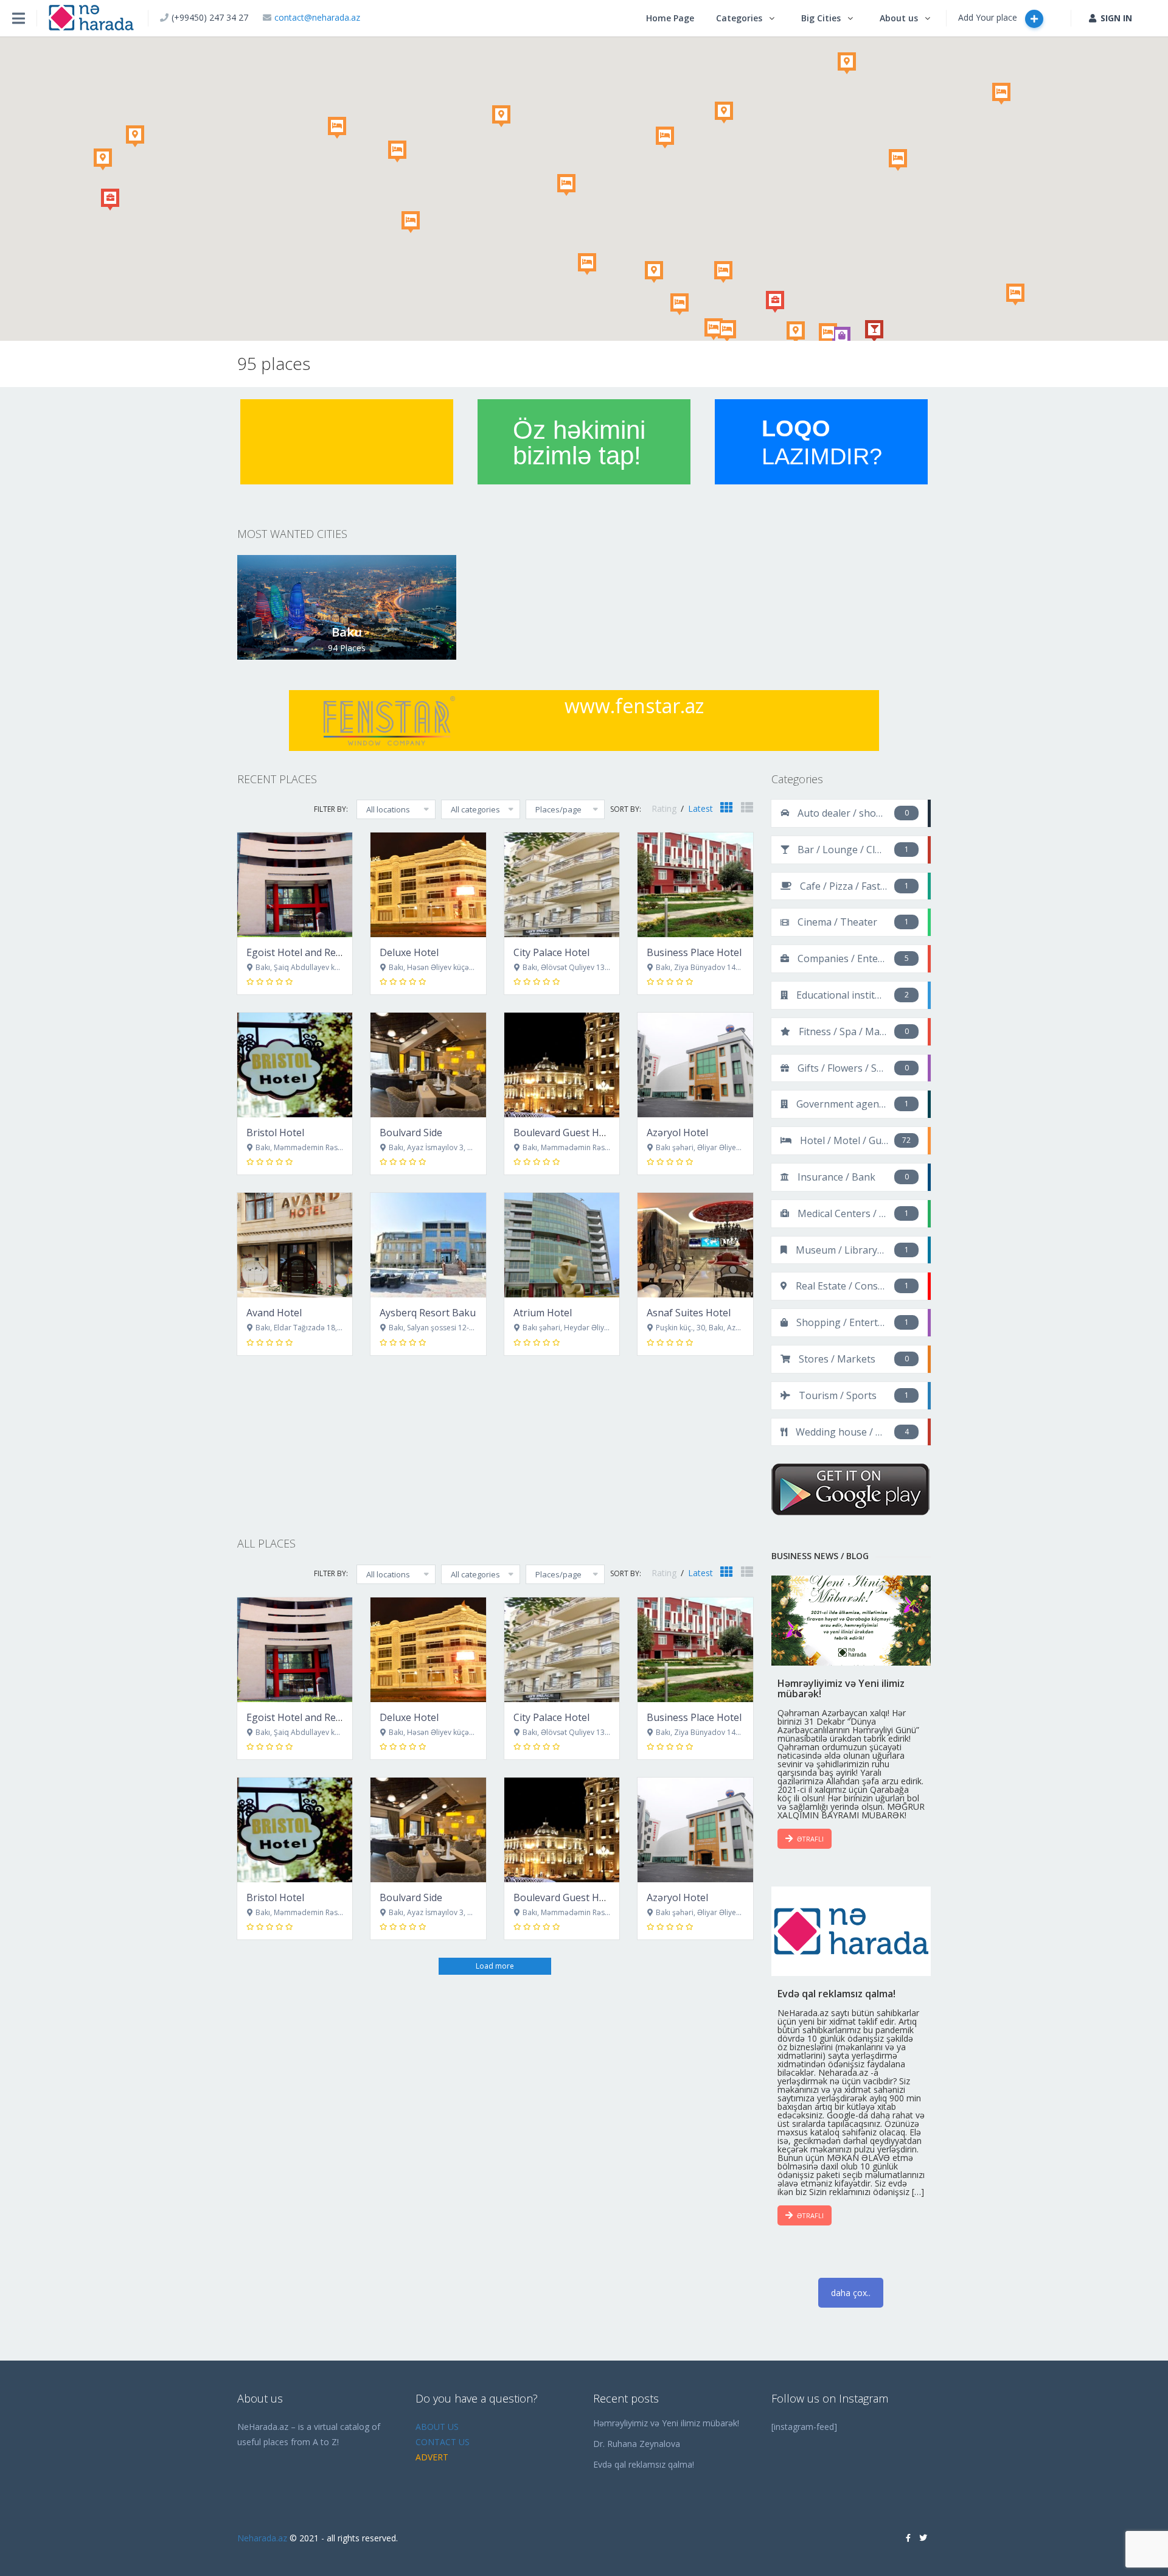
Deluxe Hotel (409, 952)
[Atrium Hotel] (562, 1245)
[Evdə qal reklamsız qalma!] (851, 1932)
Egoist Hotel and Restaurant (311, 952)
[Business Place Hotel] (695, 885)
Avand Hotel (274, 1313)
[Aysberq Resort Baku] (428, 1245)
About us (899, 18)
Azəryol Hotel (677, 1133)
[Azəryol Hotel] (695, 1065)
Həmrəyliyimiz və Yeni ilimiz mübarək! (666, 2423)
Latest (700, 808)
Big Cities (821, 18)
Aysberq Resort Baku (428, 1313)
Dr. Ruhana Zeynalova (637, 2444)
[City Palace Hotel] (562, 885)
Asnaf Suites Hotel (689, 1313)
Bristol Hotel (275, 1133)
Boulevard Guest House (568, 1133)
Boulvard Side (411, 1133)
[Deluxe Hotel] (428, 885)
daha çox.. (851, 2293)
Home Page (670, 18)
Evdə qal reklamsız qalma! (644, 2464)
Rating (665, 808)
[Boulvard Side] (428, 1065)
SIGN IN (1116, 18)
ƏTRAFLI (810, 1839)
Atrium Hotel (543, 1313)
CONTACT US (443, 2442)
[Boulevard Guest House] (562, 1065)
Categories (739, 18)
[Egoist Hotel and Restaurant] (295, 885)
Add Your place (989, 17)
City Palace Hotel (551, 952)
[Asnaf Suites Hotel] (695, 1245)
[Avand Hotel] (295, 1245)
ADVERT (432, 2457)
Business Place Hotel (694, 952)
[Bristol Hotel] (295, 1065)
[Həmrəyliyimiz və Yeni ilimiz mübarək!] (851, 1621)
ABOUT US (437, 2427)
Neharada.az (262, 2538)
